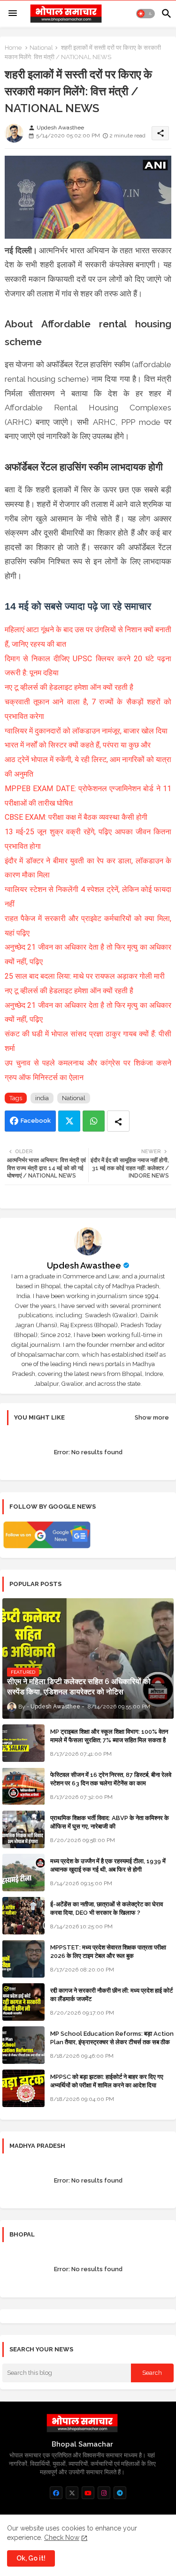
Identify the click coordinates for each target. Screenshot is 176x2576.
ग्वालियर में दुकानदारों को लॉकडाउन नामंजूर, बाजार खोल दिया (86, 731)
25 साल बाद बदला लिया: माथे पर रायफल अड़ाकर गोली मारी (86, 976)
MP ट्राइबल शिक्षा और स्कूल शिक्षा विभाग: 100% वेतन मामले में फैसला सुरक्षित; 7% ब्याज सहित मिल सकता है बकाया (109, 1740)
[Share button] (118, 1121)
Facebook (36, 1121)
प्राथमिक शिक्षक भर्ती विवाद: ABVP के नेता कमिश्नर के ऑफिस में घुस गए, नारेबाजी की (110, 1822)
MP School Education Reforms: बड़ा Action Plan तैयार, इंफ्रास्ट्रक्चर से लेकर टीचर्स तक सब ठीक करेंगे (112, 2042)
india (42, 1098)
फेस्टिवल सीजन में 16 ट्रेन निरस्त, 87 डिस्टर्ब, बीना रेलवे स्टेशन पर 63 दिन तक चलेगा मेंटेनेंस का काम (111, 1779)
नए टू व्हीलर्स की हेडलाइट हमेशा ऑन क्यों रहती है (69, 687)
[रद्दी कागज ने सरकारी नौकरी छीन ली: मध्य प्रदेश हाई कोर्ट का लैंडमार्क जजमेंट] (23, 2002)
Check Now (62, 2538)
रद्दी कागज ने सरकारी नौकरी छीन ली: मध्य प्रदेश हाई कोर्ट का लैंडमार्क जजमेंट (111, 1995)
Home (13, 48)
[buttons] (56, 2493)
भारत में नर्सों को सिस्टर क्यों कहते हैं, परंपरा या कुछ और (79, 745)
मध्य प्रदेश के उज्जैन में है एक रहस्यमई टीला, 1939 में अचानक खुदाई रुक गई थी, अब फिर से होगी (108, 1865)
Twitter (69, 1121)
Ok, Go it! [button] (31, 2558)
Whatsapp (94, 1121)
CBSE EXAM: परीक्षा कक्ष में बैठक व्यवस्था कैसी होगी (76, 817)
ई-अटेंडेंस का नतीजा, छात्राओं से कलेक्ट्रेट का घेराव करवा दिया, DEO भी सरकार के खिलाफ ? (107, 1908)
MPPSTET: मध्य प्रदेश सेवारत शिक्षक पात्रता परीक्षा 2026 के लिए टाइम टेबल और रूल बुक (108, 1952)
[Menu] (13, 14)
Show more (152, 1417)
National (41, 48)
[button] (145, 14)
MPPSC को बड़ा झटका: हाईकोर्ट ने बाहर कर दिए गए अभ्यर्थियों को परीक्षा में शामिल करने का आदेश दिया (107, 2081)
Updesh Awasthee (84, 1265)
